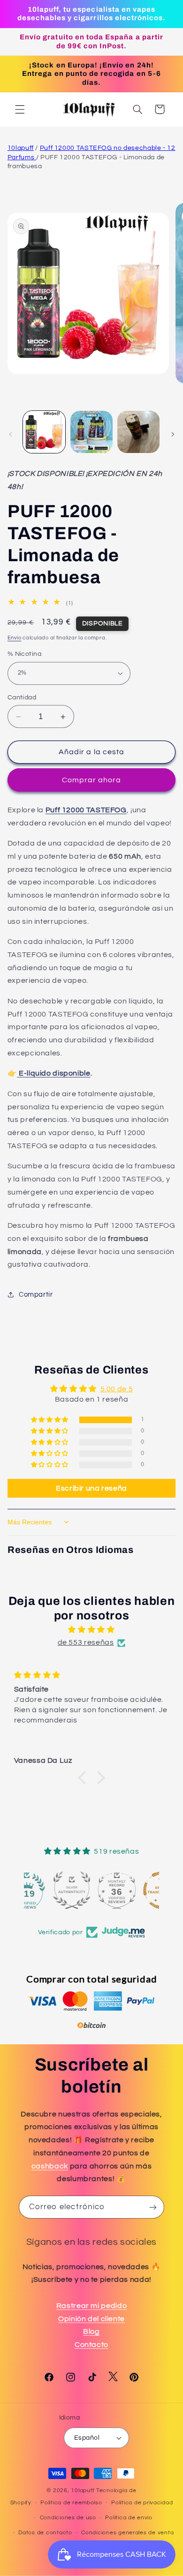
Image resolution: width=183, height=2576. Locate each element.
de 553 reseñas (86, 1642)
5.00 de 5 (117, 1389)
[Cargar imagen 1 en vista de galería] (44, 432)
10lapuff (21, 148)
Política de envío (129, 2518)
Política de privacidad (142, 2503)
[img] (92, 1630)
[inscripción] (153, 2207)
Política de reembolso (71, 2503)
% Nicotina (24, 654)
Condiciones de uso (68, 2518)
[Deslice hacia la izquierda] (10, 434)
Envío (15, 638)
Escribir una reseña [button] (91, 1488)
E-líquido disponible (53, 1073)
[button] (20, 109)
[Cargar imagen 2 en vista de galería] (91, 432)
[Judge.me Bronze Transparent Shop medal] (137, 1890)
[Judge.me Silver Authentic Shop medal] (46, 1890)
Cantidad (22, 698)
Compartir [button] (36, 1295)
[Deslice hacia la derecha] (173, 434)
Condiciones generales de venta (127, 2533)
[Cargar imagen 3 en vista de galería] (138, 432)
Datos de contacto (45, 2533)
